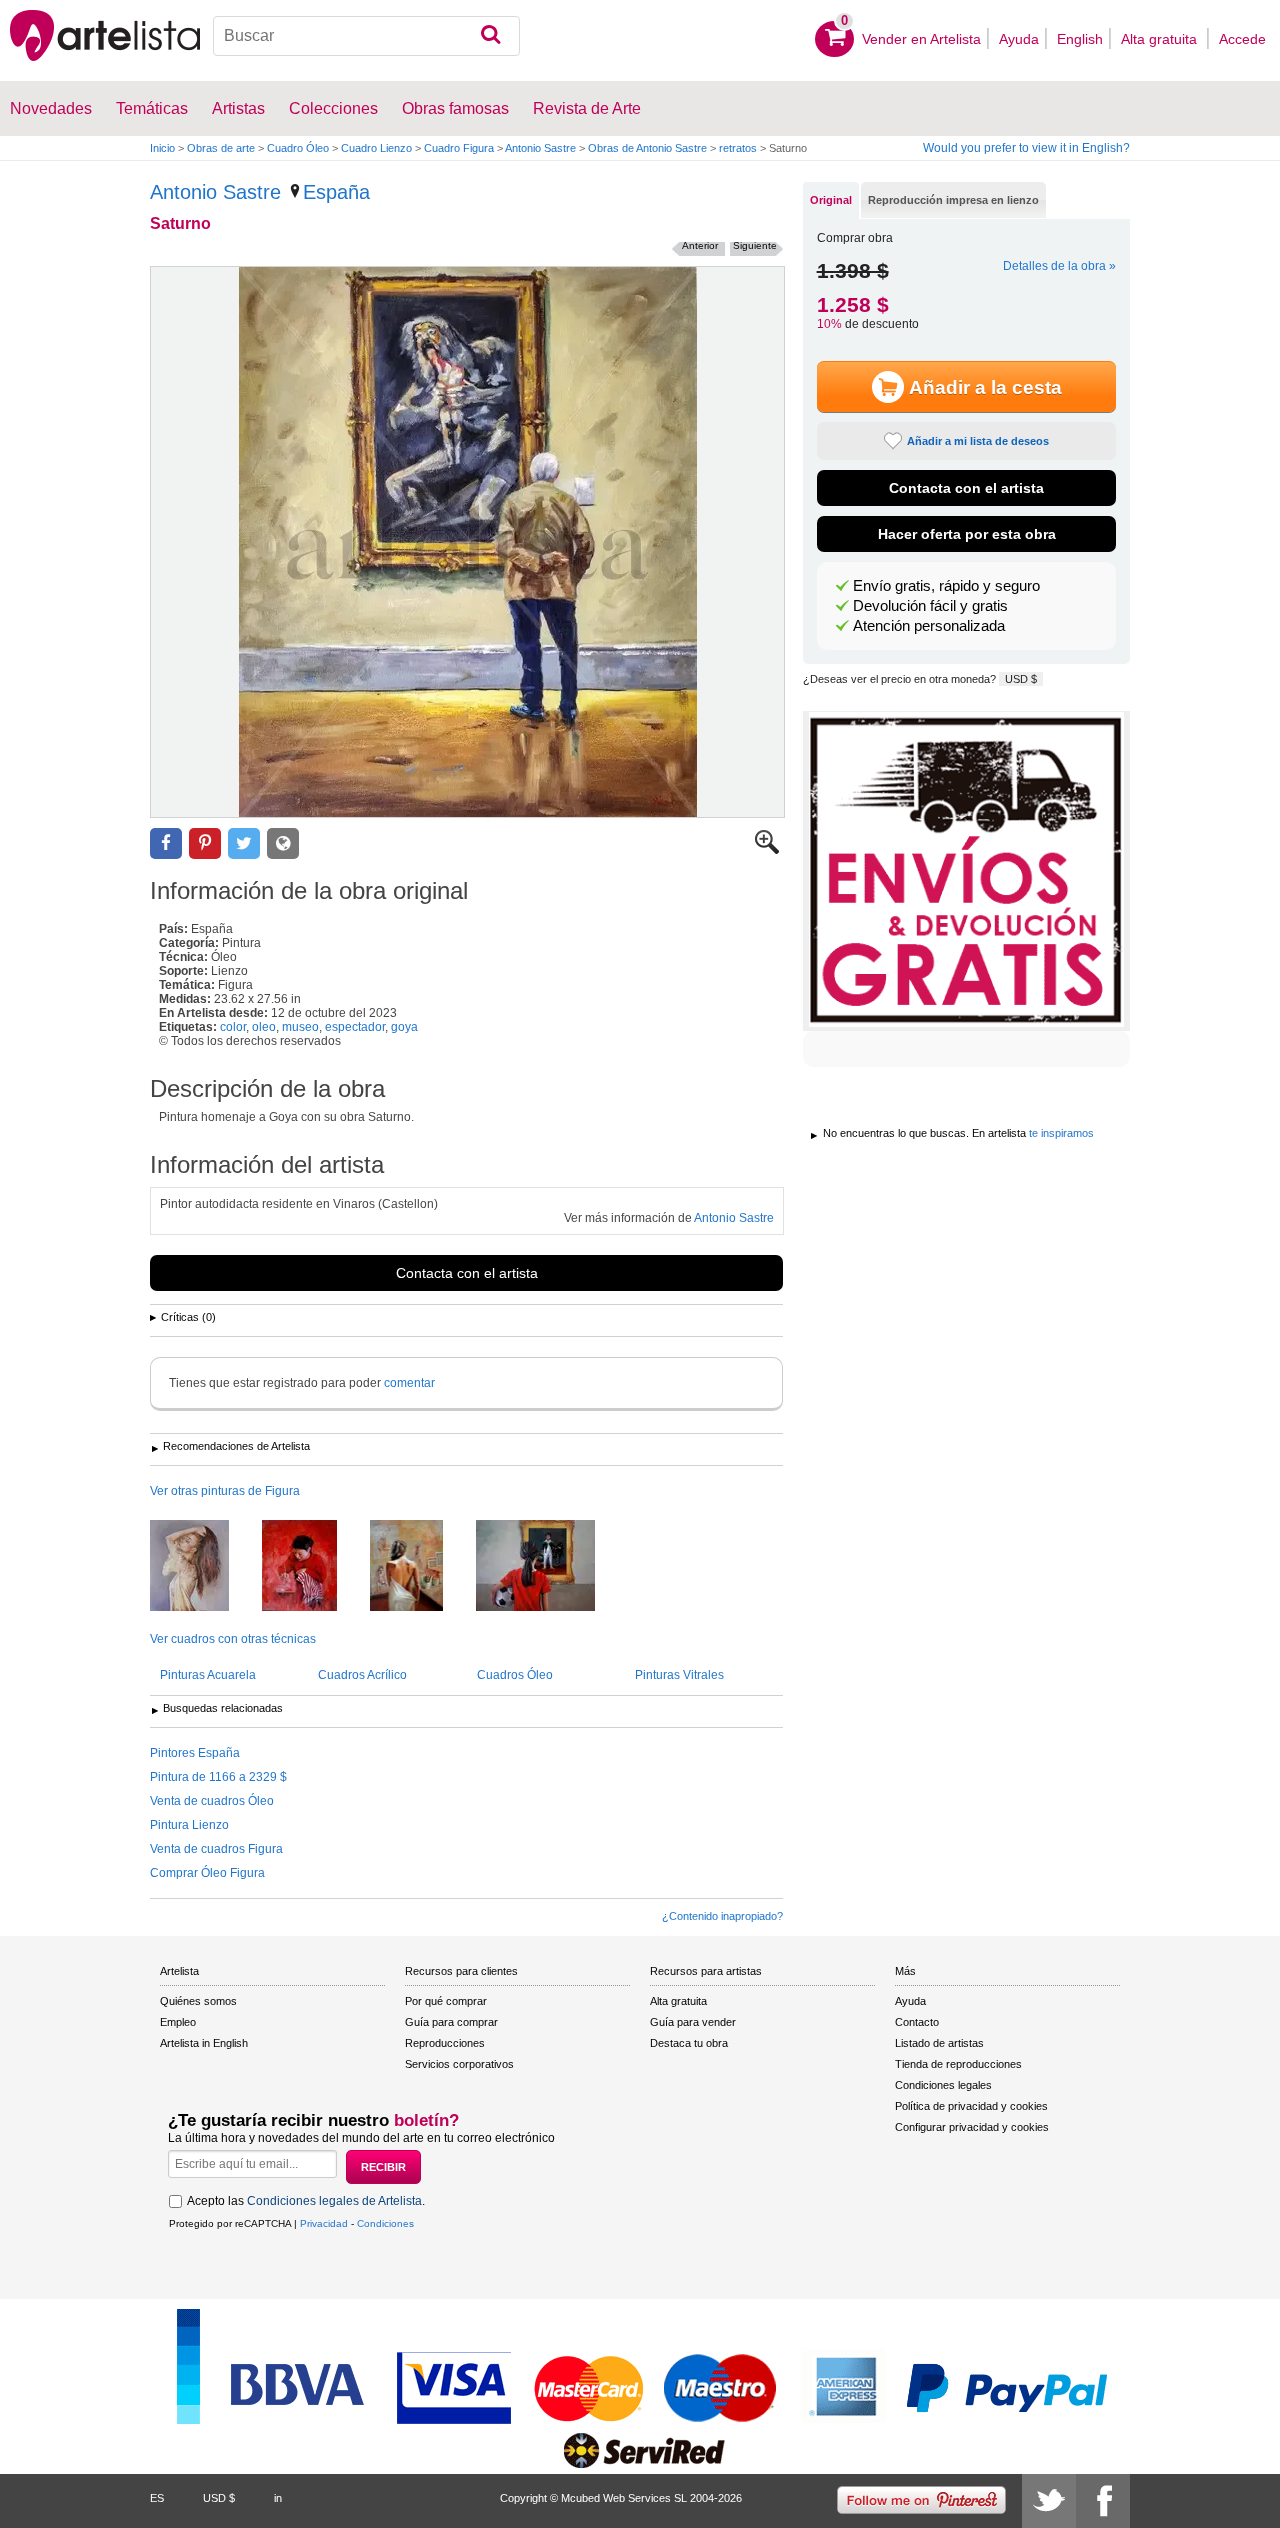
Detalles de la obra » (1059, 266)
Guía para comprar (451, 2022)
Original (831, 200)
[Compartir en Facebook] (166, 843)
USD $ (1021, 679)
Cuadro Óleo (298, 148)
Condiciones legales (943, 2085)
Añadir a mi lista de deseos (978, 441)
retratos (738, 148)
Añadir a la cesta (985, 387)
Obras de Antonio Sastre (647, 148)
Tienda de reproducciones (958, 2064)
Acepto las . (306, 2201)
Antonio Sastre (540, 148)
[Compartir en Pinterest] (205, 843)
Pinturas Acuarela (208, 1675)
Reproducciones (445, 2043)
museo (300, 1027)
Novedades (51, 108)
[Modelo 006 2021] (314, 1567)
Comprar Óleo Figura (207, 1873)
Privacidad (324, 2223)
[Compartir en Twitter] (244, 843)
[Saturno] (467, 542)
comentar (409, 1383)
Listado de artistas (939, 2043)
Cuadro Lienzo (376, 148)
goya (404, 1027)
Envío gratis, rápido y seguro (946, 586)
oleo (264, 1027)
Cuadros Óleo (515, 1675)
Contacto (917, 2022)
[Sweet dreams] (204, 1567)
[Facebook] (1103, 2501)
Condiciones (385, 2223)
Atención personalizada (929, 626)
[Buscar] (490, 36)
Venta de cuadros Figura (216, 1849)
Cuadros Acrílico (362, 1675)
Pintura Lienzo (189, 1825)
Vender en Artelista (921, 39)
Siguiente (755, 245)
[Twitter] (1049, 2501)
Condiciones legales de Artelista (334, 2201)
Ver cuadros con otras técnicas (233, 1639)
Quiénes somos (198, 2001)
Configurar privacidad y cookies (972, 2127)
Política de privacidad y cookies (971, 2106)
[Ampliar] (767, 850)
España (336, 192)
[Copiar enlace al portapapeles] (283, 843)
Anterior (700, 245)
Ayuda (1019, 39)
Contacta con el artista (467, 1273)
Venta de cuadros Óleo (212, 1801)
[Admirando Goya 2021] (550, 1567)
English (1080, 39)
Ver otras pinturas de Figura (225, 1491)
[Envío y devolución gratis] (966, 871)
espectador (355, 1027)
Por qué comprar (446, 2001)
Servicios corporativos (459, 2064)
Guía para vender (693, 2022)
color (233, 1027)
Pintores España (195, 1753)
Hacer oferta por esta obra (967, 534)
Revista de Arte (587, 108)
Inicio (162, 148)
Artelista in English (204, 2043)
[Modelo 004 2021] (421, 1567)
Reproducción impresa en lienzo (953, 200)
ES (157, 2498)
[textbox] (366, 36)
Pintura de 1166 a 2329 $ (218, 1777)
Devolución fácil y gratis (930, 606)
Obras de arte (221, 148)
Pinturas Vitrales (679, 1675)
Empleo (178, 2022)
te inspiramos (1061, 1133)
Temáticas (152, 108)
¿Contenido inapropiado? (722, 1916)
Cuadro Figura (459, 148)
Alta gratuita (1161, 39)
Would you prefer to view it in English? (1026, 148)
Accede (1242, 39)
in (278, 2498)
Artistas (238, 108)
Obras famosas (455, 108)
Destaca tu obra (689, 2043)
